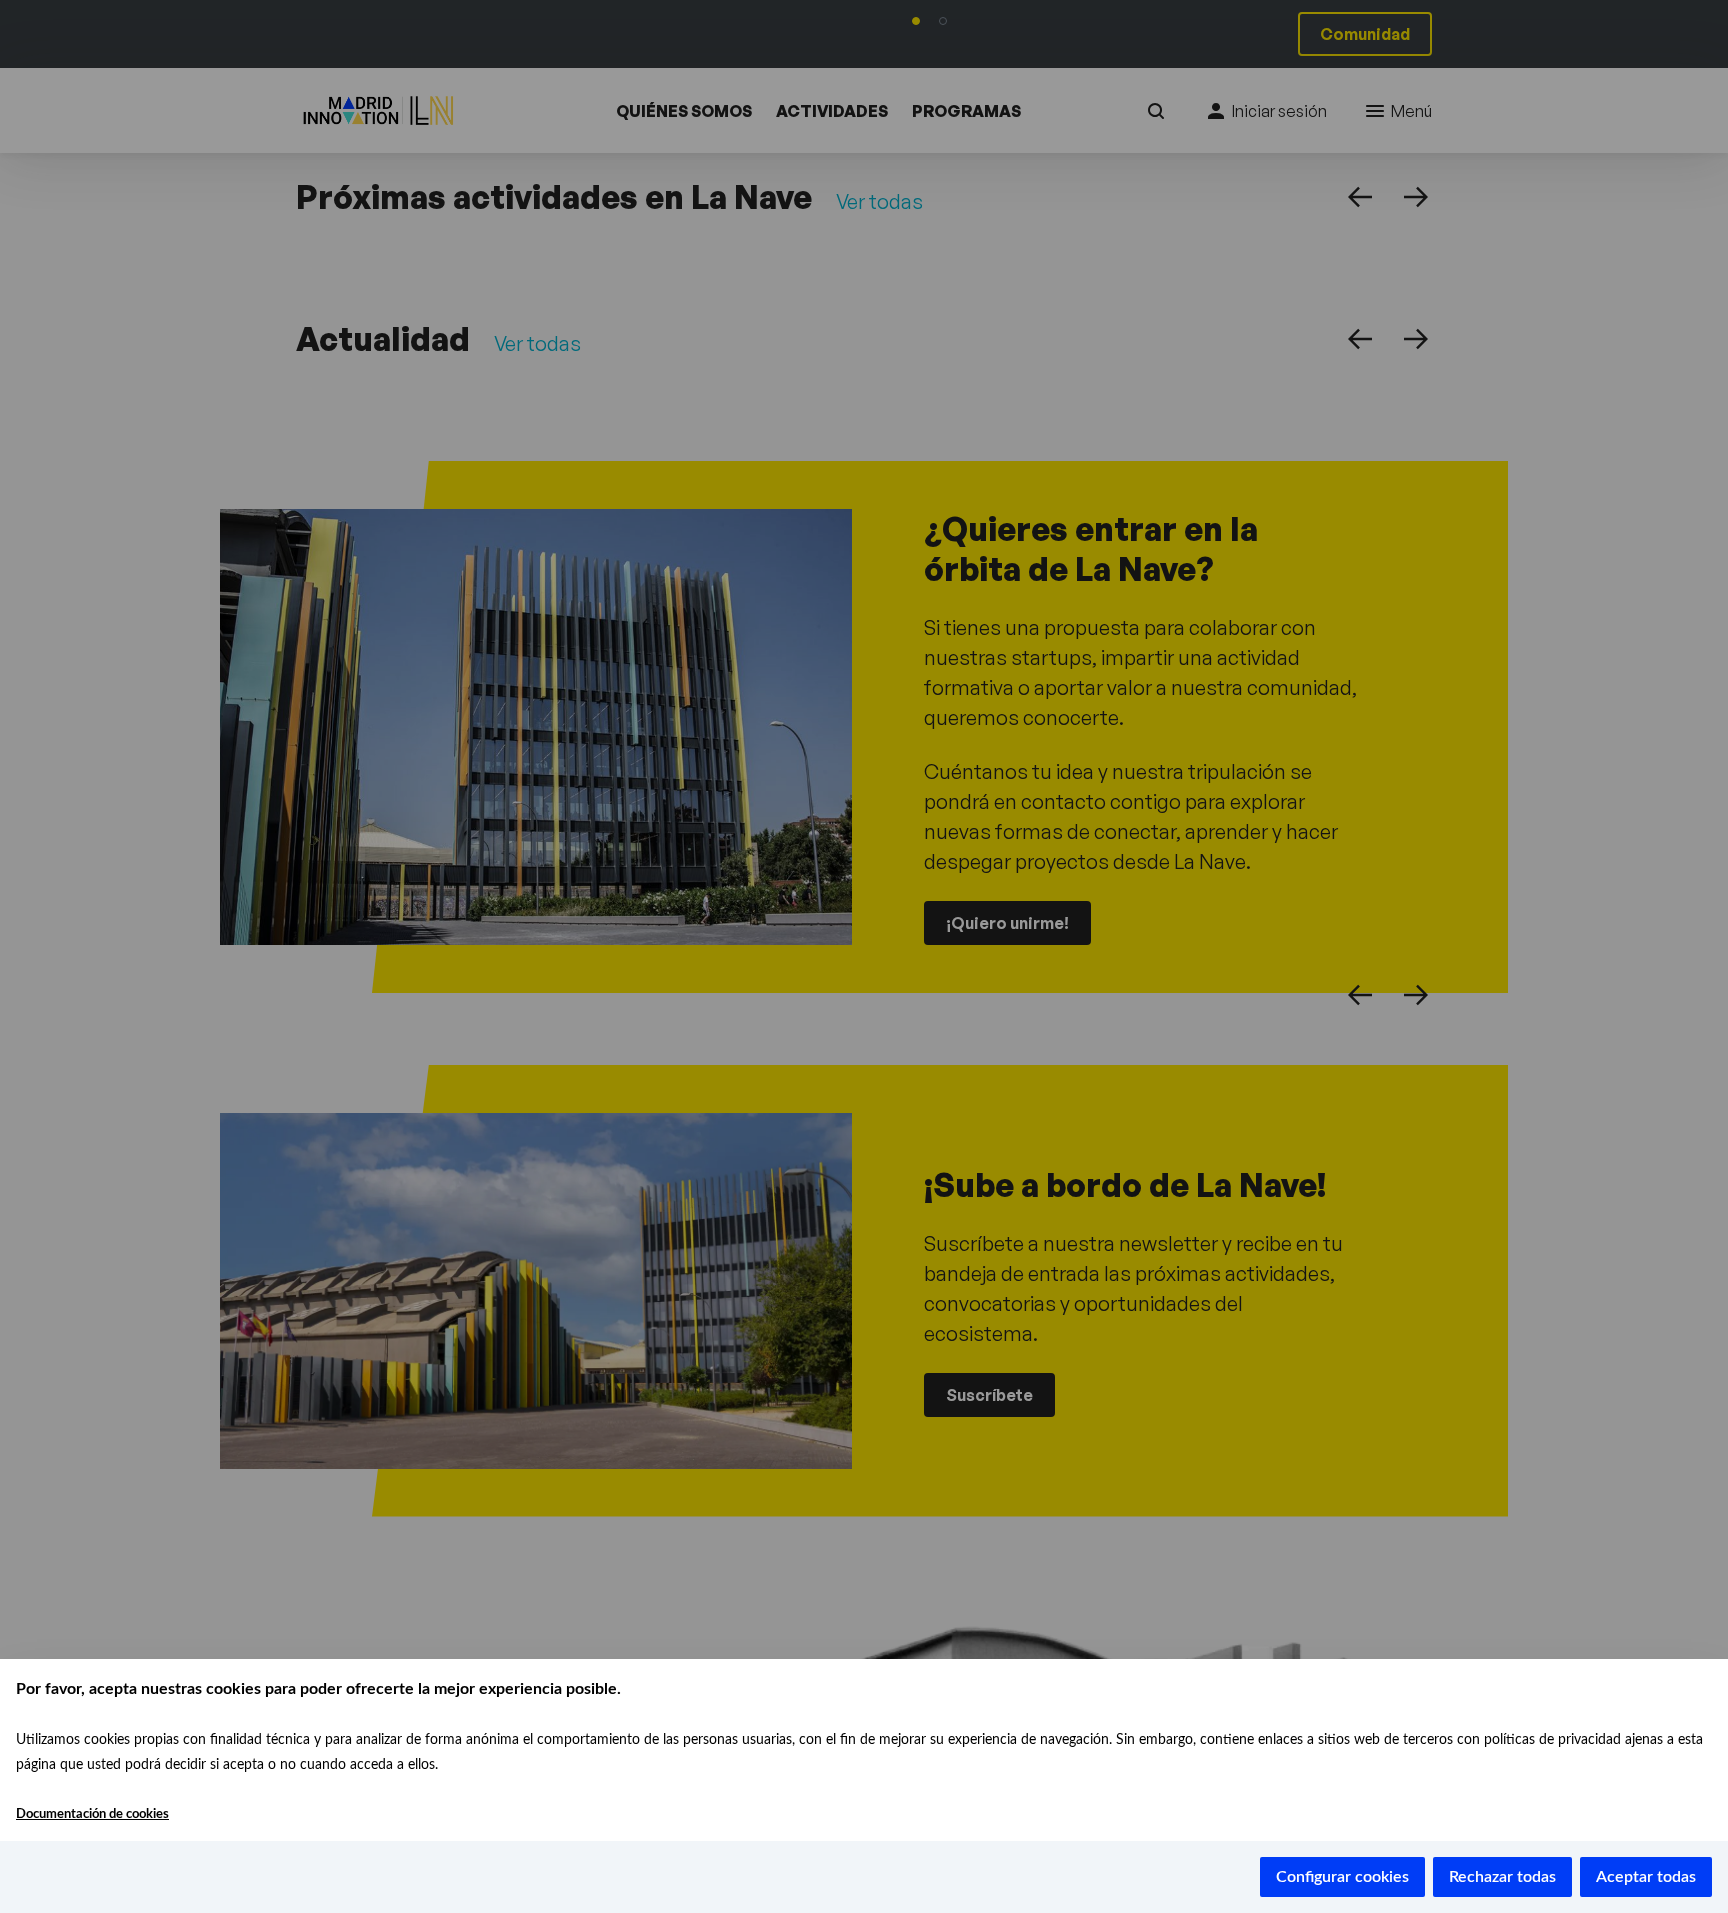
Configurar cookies (1342, 1877)
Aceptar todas (1646, 1877)
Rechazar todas (1502, 1877)
